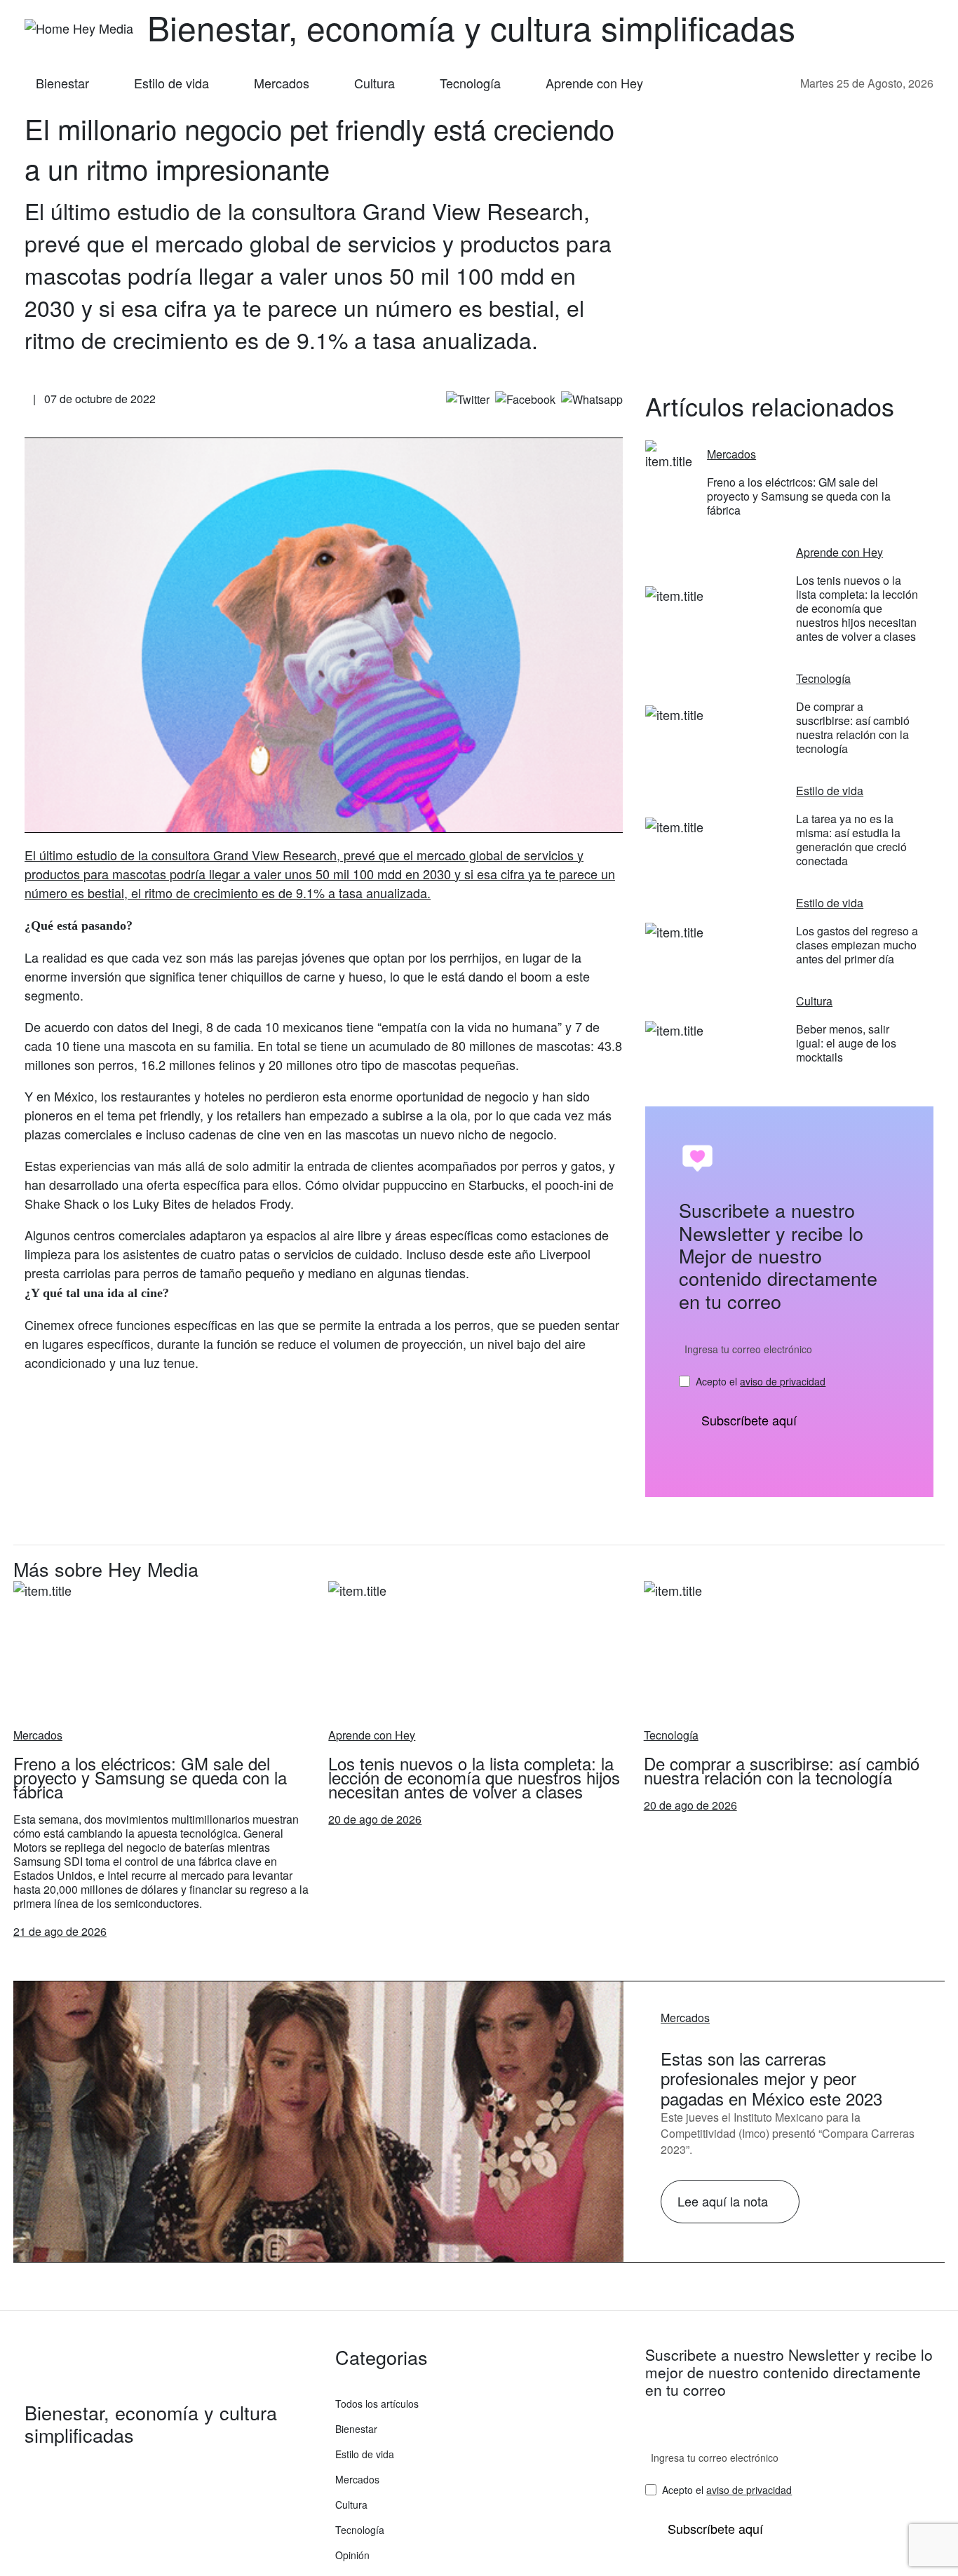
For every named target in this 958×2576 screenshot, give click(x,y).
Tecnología (470, 83)
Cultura (375, 83)
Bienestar (62, 83)
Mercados (282, 83)
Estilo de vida (171, 83)
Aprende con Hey (594, 83)
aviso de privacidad (783, 1381)
